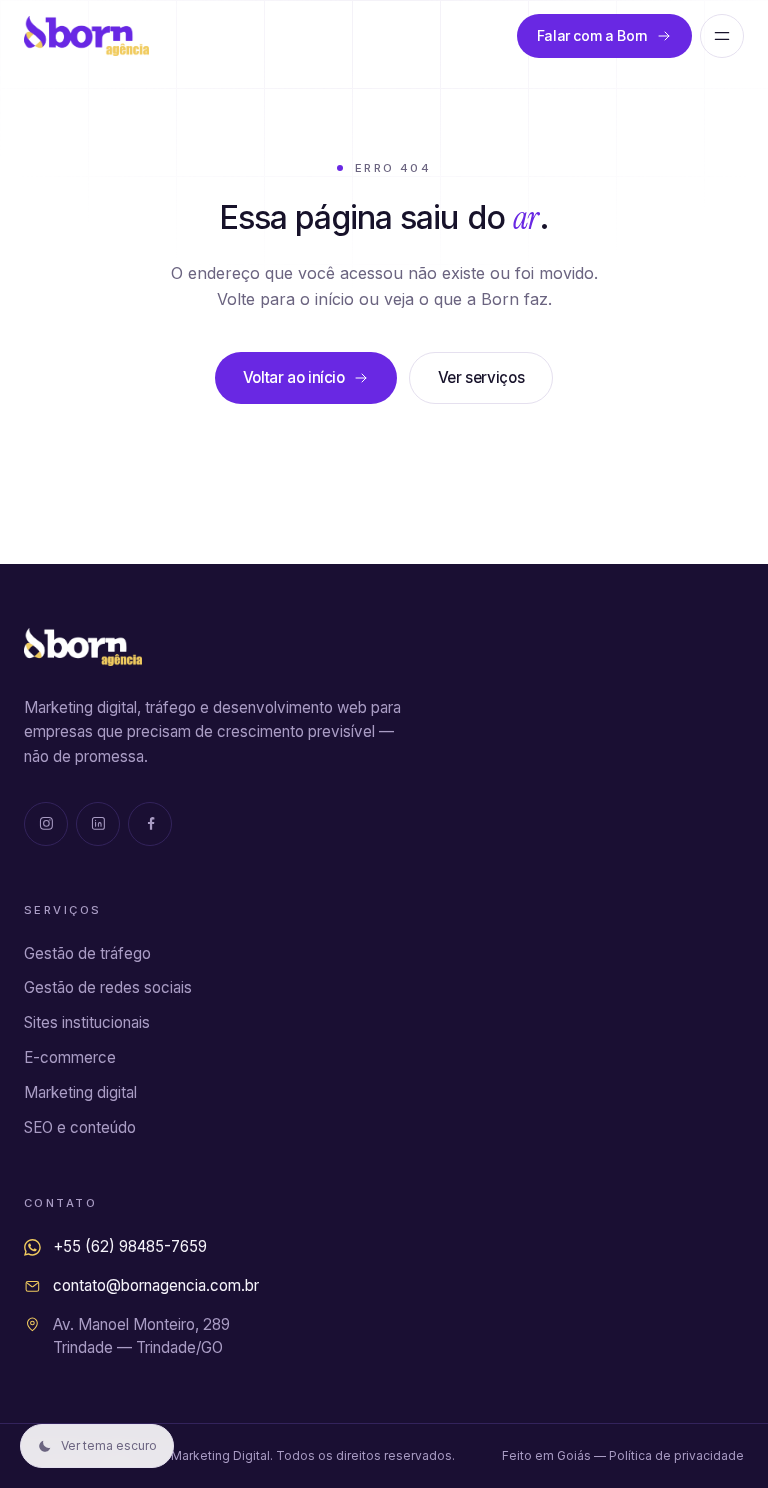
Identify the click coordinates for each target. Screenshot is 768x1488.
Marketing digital (80, 1092)
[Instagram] (46, 824)
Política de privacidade (676, 1455)
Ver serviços (481, 377)
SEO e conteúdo (80, 1127)
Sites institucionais (87, 1022)
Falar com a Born (592, 35)
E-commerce (70, 1057)
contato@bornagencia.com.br (156, 1285)
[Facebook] (150, 824)
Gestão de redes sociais (108, 987)
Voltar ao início (294, 377)
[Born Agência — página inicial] (86, 36)
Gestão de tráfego (87, 953)
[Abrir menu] (722, 36)
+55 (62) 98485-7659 (130, 1246)
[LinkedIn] (98, 824)
